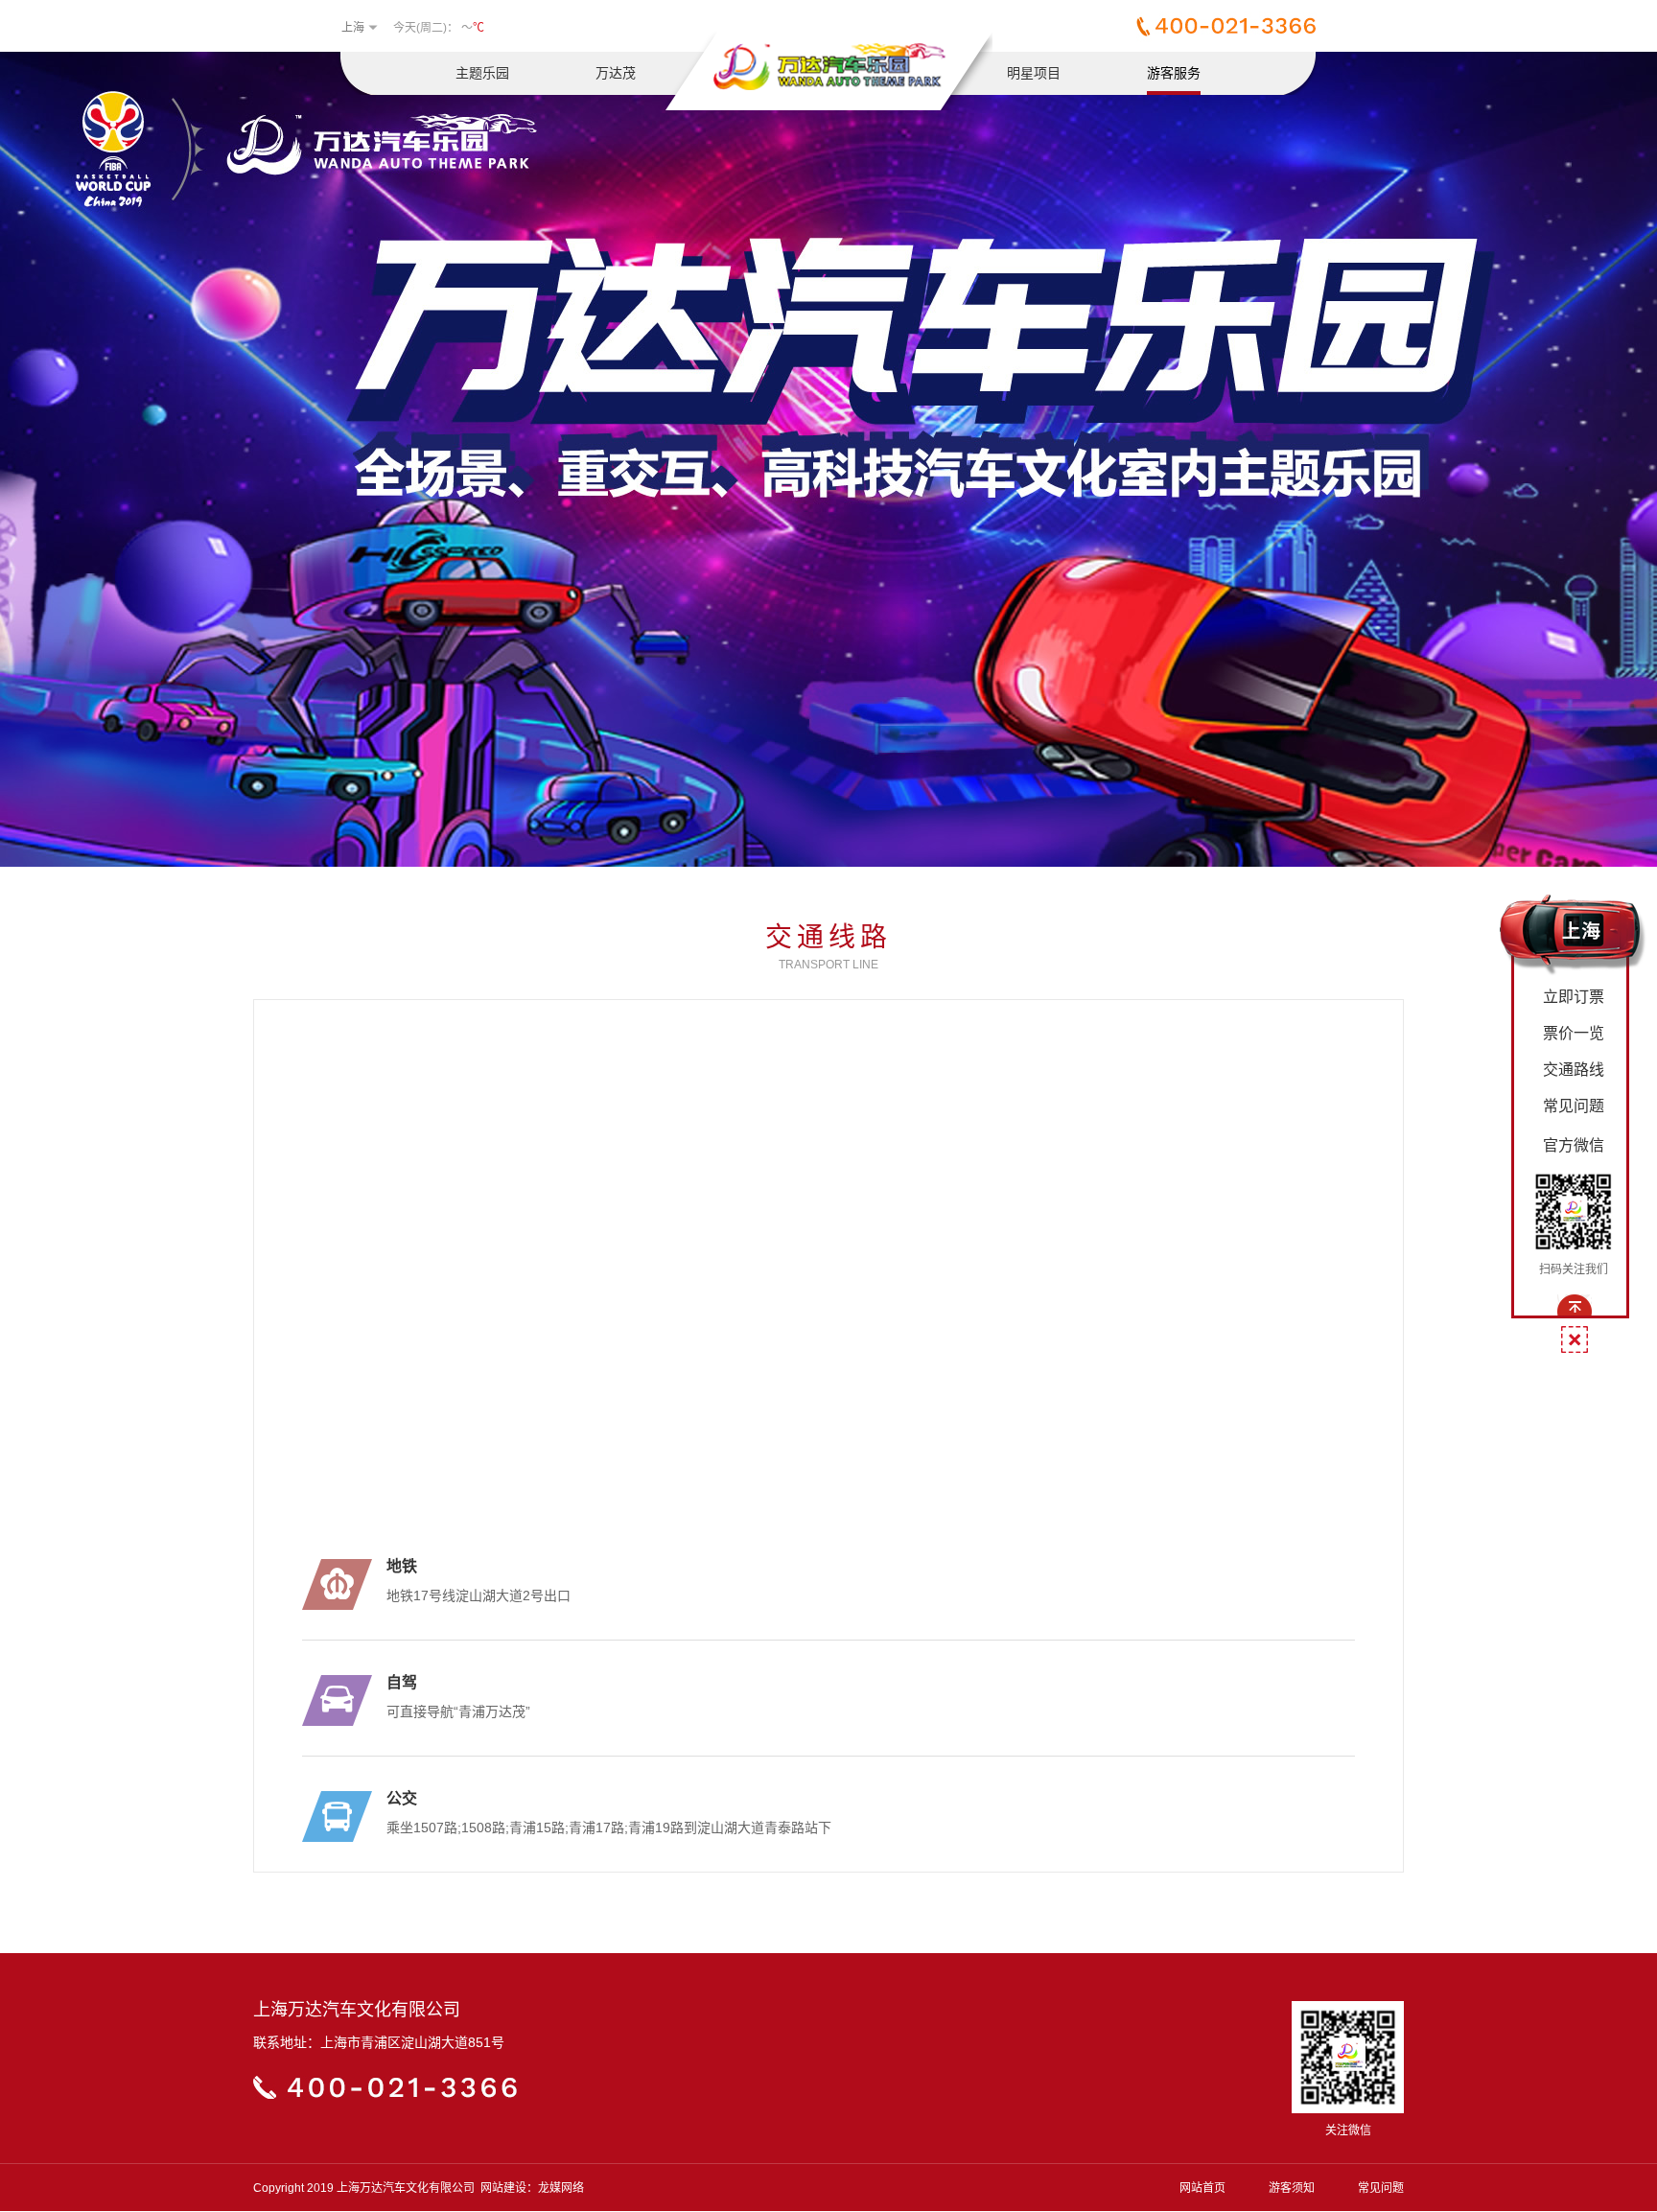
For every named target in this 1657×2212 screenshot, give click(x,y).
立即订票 (1574, 997)
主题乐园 (482, 73)
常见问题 (1381, 2188)
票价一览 (1574, 1033)
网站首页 (1202, 2188)
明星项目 (1034, 73)
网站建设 (503, 2188)
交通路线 (1574, 1070)
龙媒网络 (561, 2188)
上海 (353, 28)
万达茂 (616, 73)
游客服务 (1174, 73)
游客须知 (1292, 2188)
